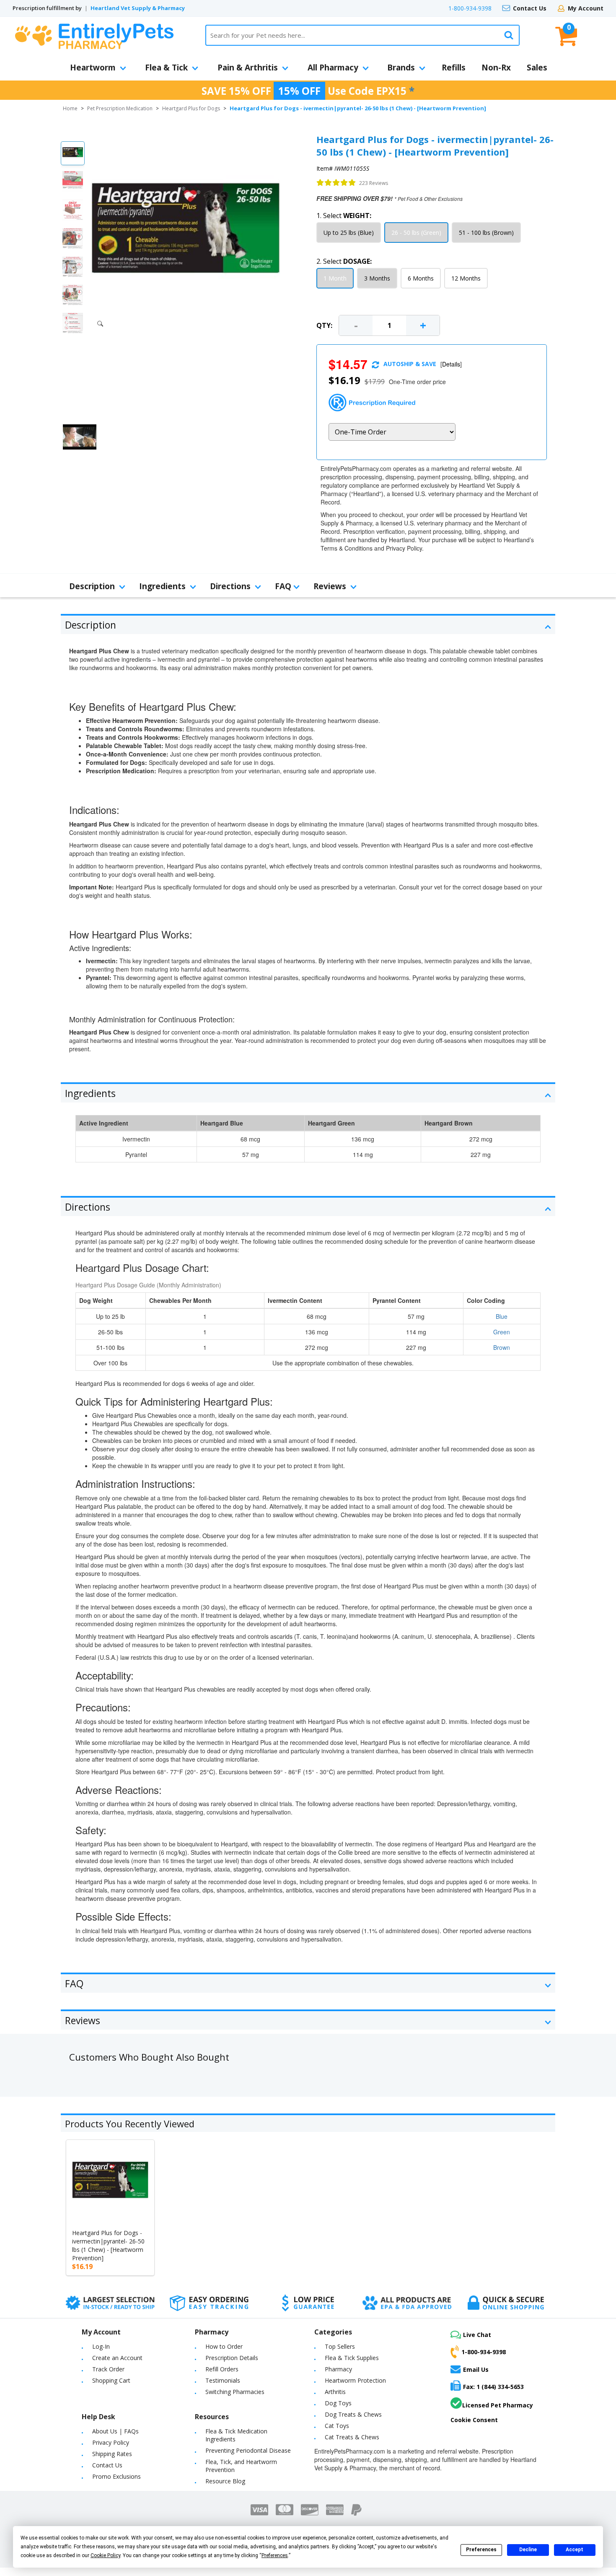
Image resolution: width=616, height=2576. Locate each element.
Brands (401, 68)
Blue (502, 1316)
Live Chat (477, 2335)
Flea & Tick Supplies (352, 2358)
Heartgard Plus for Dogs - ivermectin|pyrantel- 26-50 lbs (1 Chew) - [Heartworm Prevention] (108, 2245)
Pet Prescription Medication (120, 108)
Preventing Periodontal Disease (248, 2450)
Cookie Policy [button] (105, 2555)
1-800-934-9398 (470, 8)
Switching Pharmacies (235, 2392)
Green (502, 1332)
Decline (528, 2550)
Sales (537, 68)
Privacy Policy (111, 2442)
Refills (454, 68)
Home (70, 108)
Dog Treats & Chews (353, 2414)
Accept (575, 2550)
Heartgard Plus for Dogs (191, 108)
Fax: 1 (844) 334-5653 (493, 2387)
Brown (502, 1347)
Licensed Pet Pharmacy (498, 2405)
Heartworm (93, 68)
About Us (105, 2431)
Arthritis (335, 2392)
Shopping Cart (111, 2380)
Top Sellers (340, 2346)
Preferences (481, 2550)
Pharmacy (338, 2369)
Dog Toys (338, 2403)
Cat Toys (337, 2426)
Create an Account (117, 2358)
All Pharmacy (333, 68)
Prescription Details (232, 2358)
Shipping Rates (112, 2454)
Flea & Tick (166, 68)
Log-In (101, 2346)
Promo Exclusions (116, 2476)
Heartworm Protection (355, 2380)
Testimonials (223, 2380)
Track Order (108, 2369)
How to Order (224, 2346)
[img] (336, 183)
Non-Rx (496, 68)
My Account (586, 8)
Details (451, 364)
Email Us (476, 2369)
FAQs (131, 2431)
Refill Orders (222, 2369)
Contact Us (530, 8)
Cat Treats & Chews (352, 2437)
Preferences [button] (275, 2555)
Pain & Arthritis (248, 68)
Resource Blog (225, 2481)
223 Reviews (374, 183)
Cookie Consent (474, 2420)
